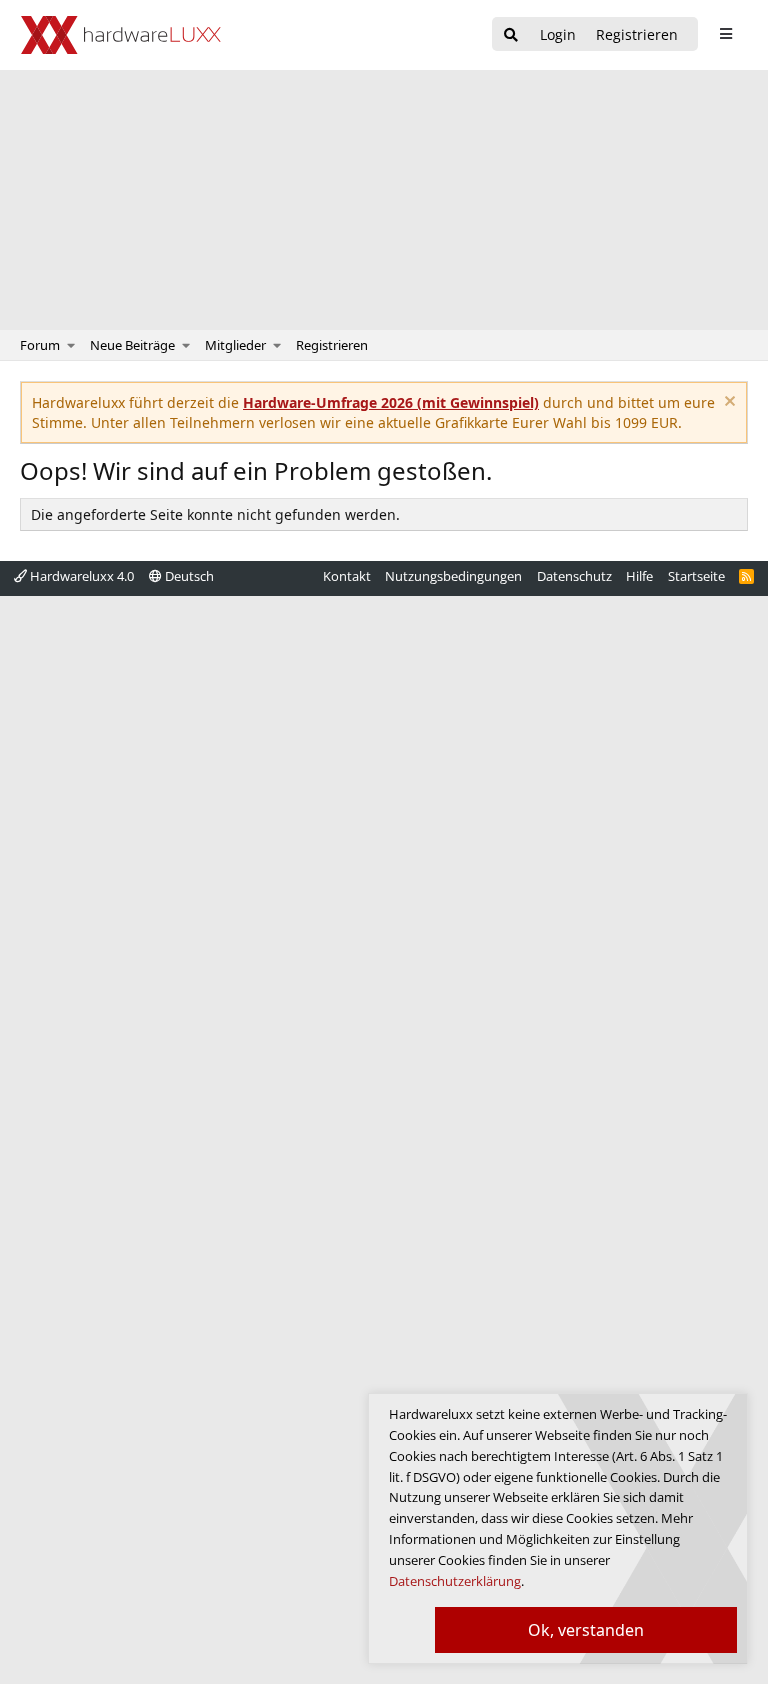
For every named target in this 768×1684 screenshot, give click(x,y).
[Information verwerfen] (727, 403)
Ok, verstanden (586, 1630)
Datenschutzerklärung (455, 1581)
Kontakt (347, 576)
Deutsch (188, 576)
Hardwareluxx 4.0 (80, 576)
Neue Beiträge (132, 345)
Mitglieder (235, 345)
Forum (40, 345)
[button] (71, 345)
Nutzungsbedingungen (453, 576)
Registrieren (332, 345)
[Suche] (511, 35)
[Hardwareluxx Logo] (121, 35)
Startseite (696, 576)
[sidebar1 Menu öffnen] (725, 34)
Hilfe (639, 576)
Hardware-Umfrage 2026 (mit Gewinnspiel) (391, 402)
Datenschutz (574, 576)
